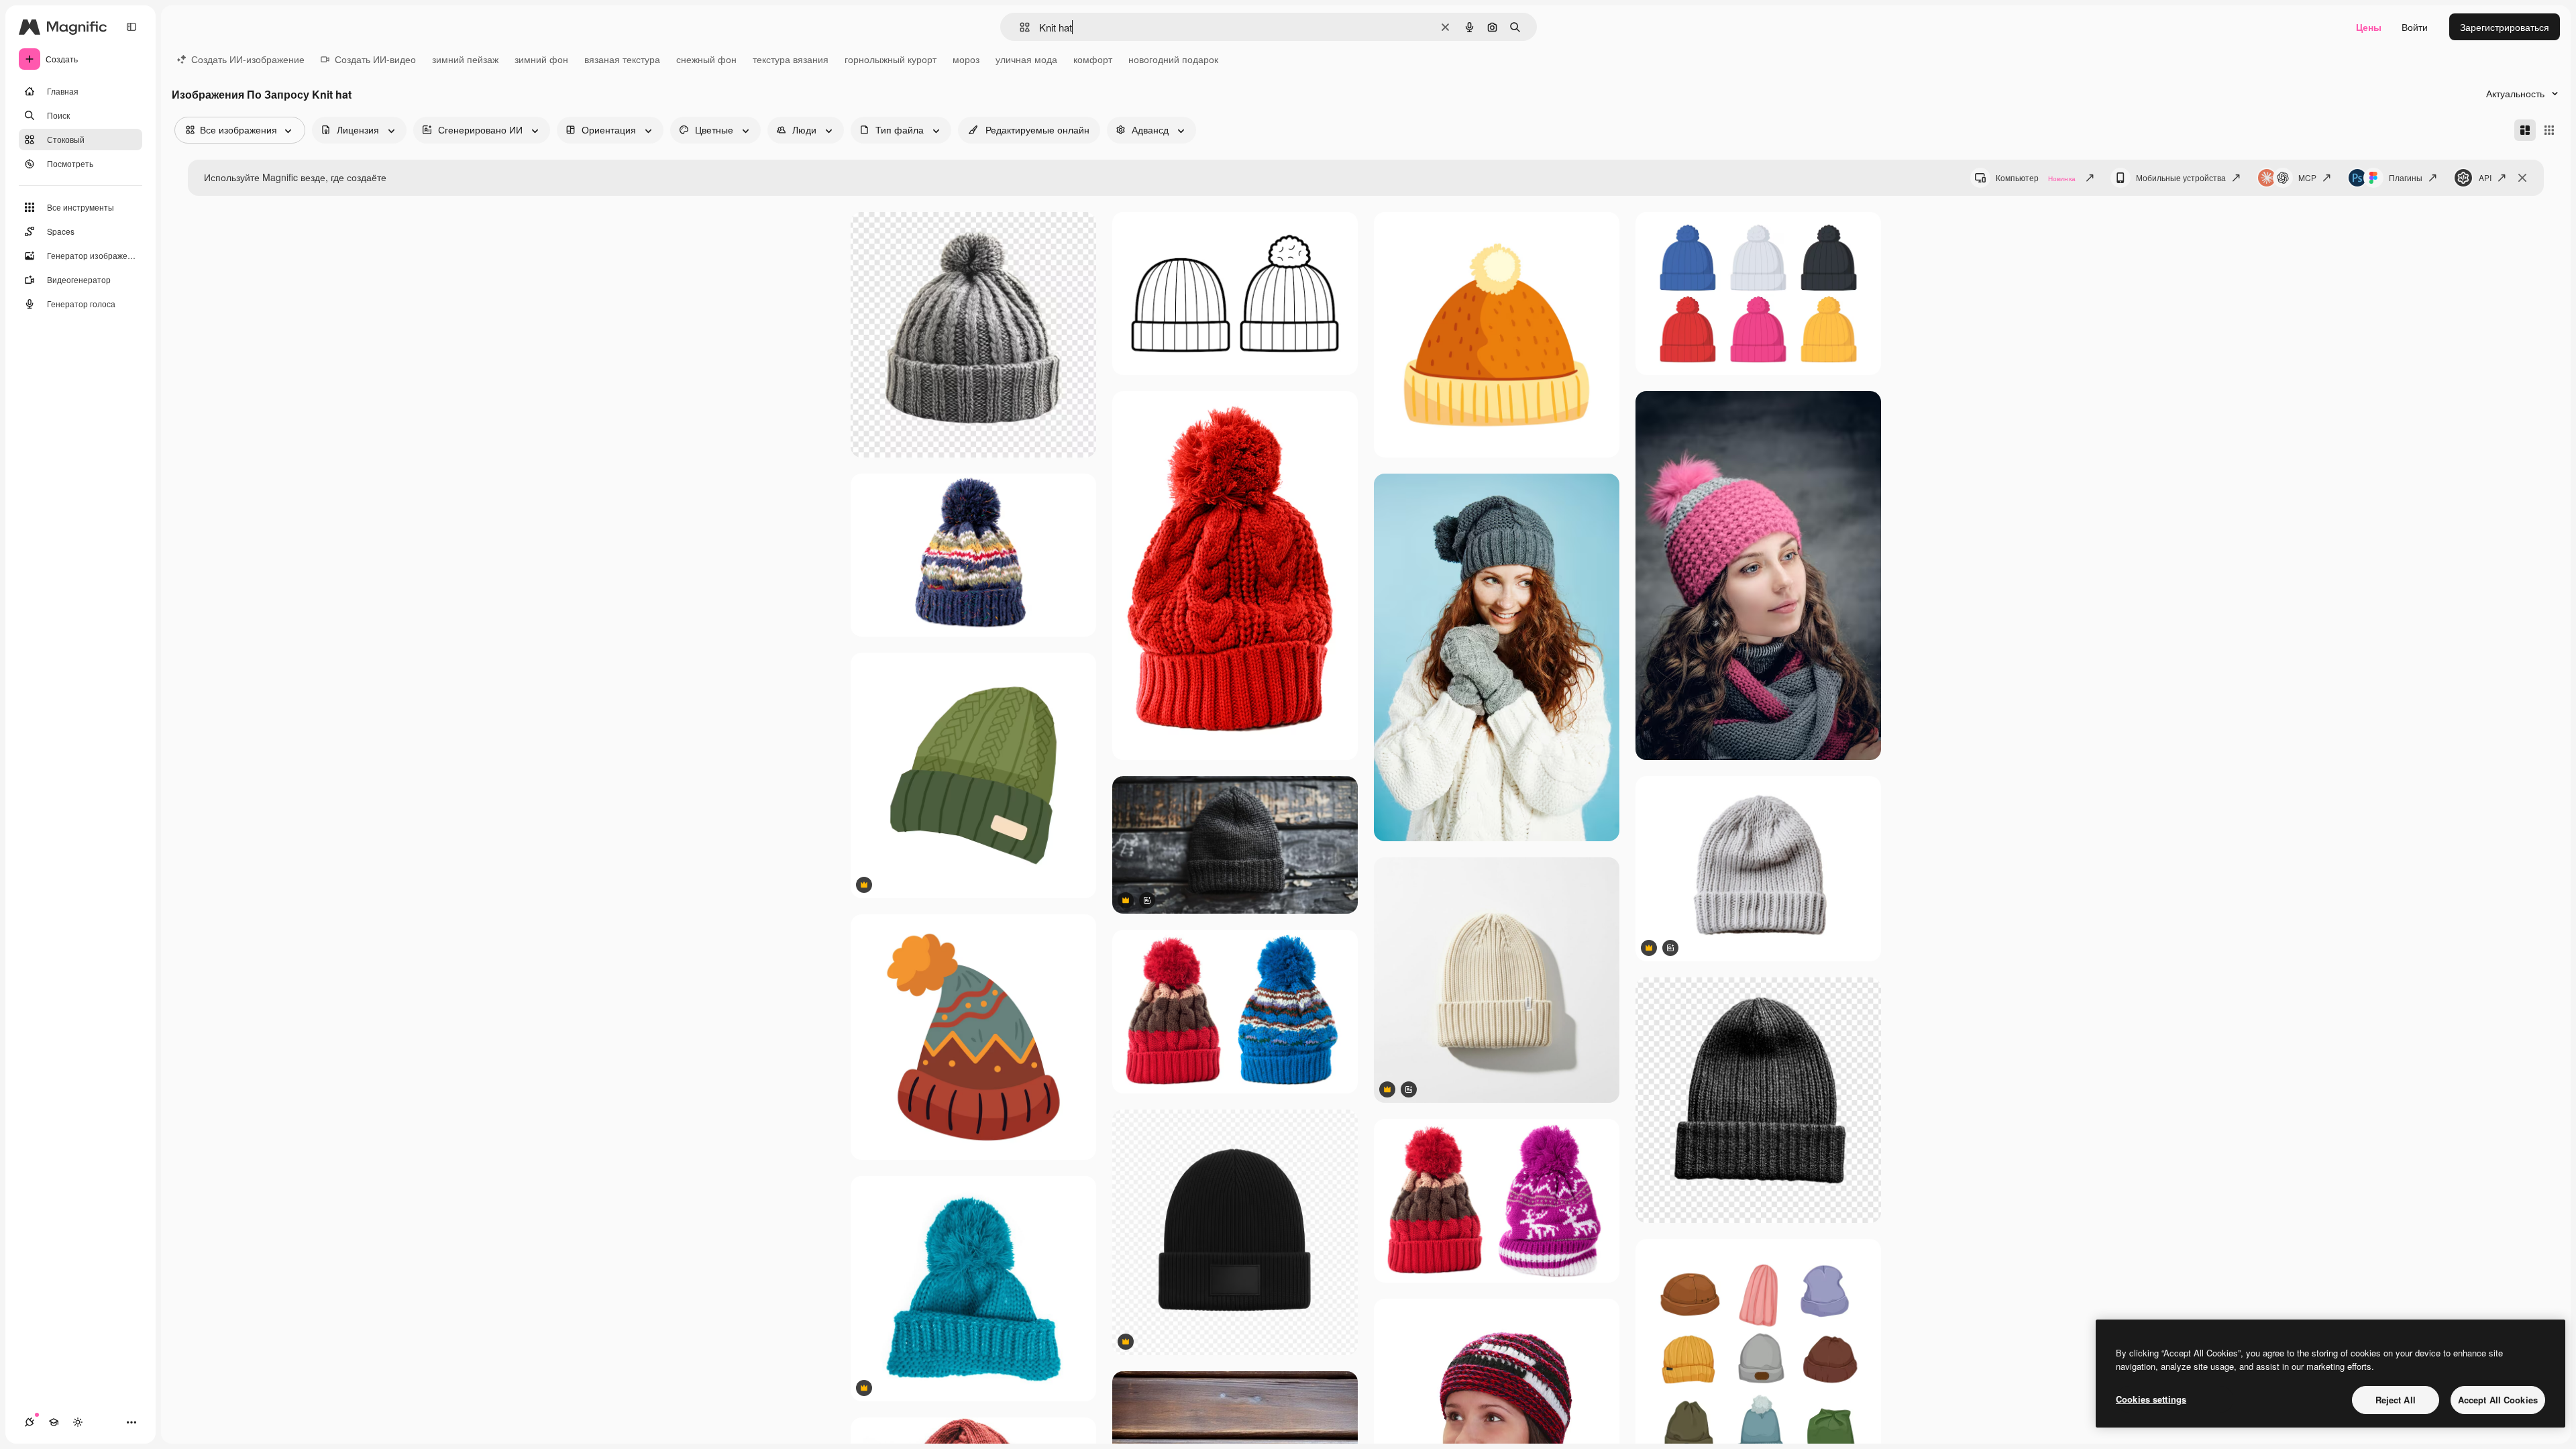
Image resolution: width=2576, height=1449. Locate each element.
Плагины (2406, 177)
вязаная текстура (622, 59)
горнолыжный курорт (891, 59)
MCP (2307, 177)
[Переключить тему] (78, 1422)
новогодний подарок (1173, 59)
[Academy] (54, 1422)
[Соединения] (30, 1422)
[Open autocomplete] (1019, 27)
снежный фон (706, 59)
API (2485, 177)
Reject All (2396, 1400)
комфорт (1093, 59)
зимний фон (541, 59)
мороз (966, 59)
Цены (2369, 27)
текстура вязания (791, 59)
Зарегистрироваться (2505, 27)
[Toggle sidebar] (131, 27)
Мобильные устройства (2181, 177)
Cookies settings (2151, 1399)
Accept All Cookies (2498, 1400)
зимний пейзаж (465, 59)
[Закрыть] (2522, 178)
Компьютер (2036, 177)
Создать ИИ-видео (375, 59)
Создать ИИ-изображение (248, 59)
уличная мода (1026, 59)
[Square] (2549, 130)
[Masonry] (2525, 130)
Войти (2415, 27)
